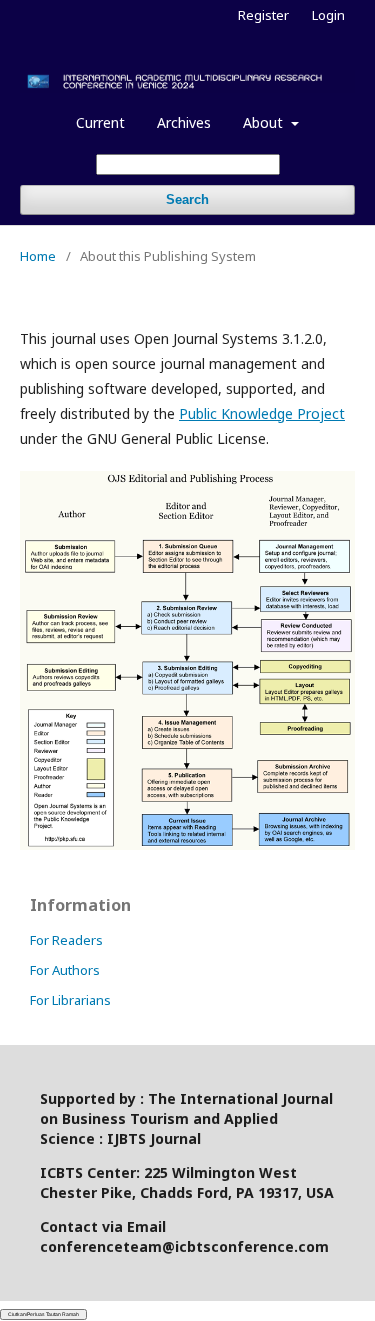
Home (38, 256)
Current (100, 122)
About (265, 122)
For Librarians (70, 1000)
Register (263, 15)
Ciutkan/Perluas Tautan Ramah (43, 1314)
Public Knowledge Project (262, 413)
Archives (184, 122)
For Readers (66, 940)
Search (187, 199)
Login (328, 15)
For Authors (65, 970)
